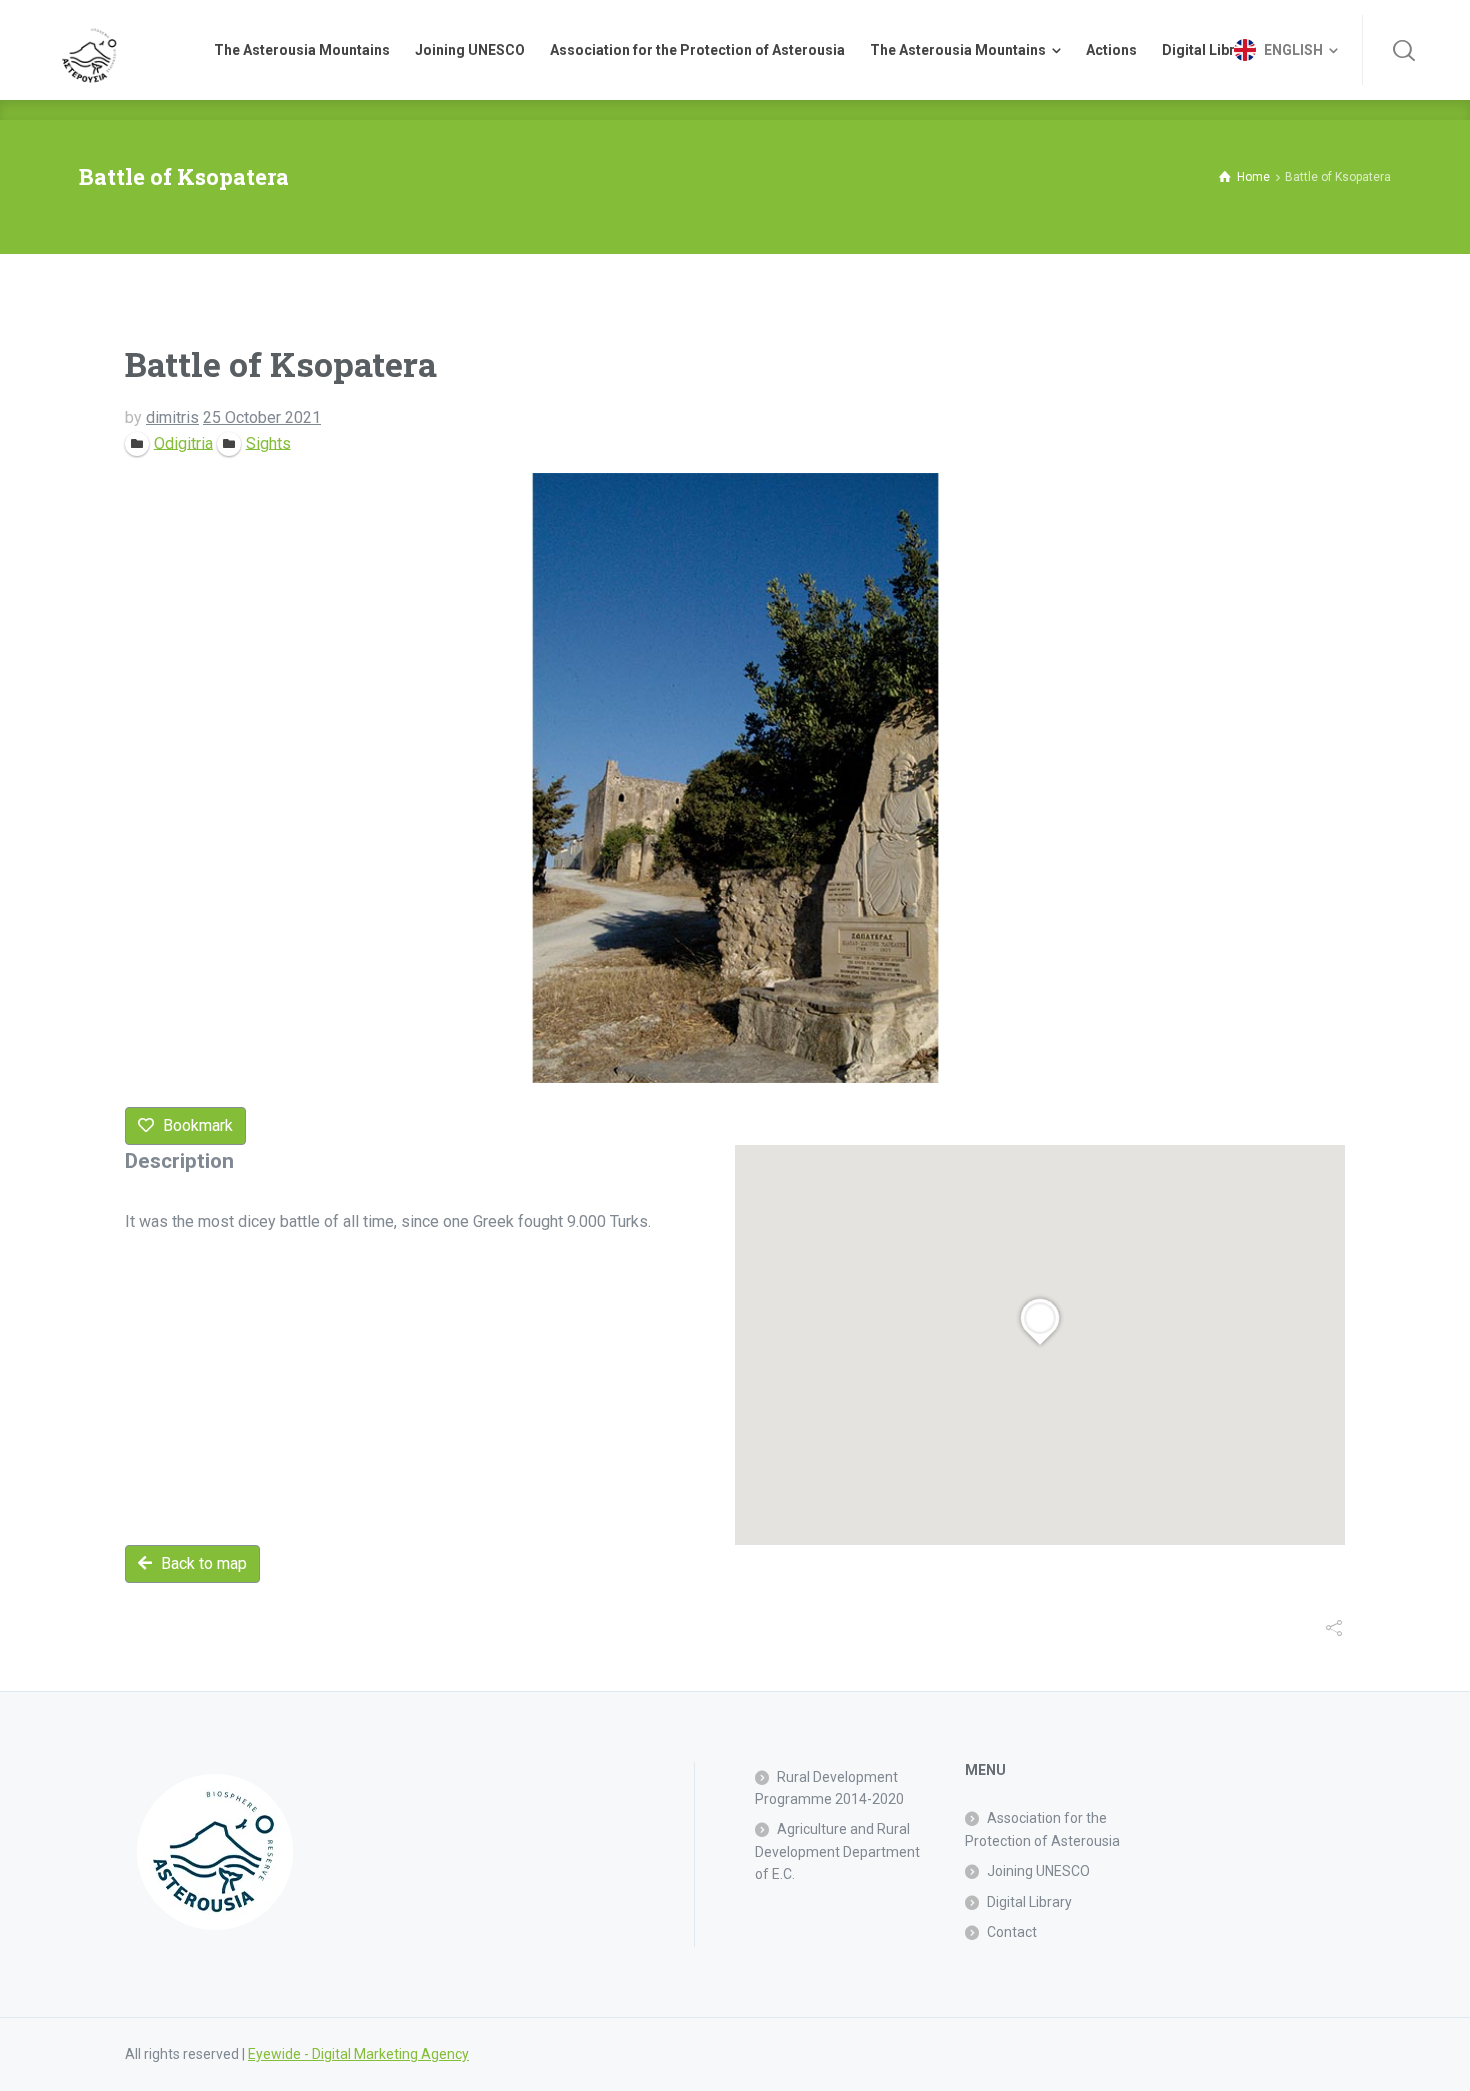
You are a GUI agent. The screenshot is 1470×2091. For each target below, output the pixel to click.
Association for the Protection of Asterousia (1042, 1829)
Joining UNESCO (1038, 1871)
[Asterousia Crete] (89, 50)
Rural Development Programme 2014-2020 (829, 1788)
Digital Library (1029, 1902)
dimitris (172, 417)
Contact (1012, 1932)
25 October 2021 (262, 417)
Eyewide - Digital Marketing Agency (358, 2054)
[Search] (1404, 50)
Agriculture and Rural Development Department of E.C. (837, 1851)
